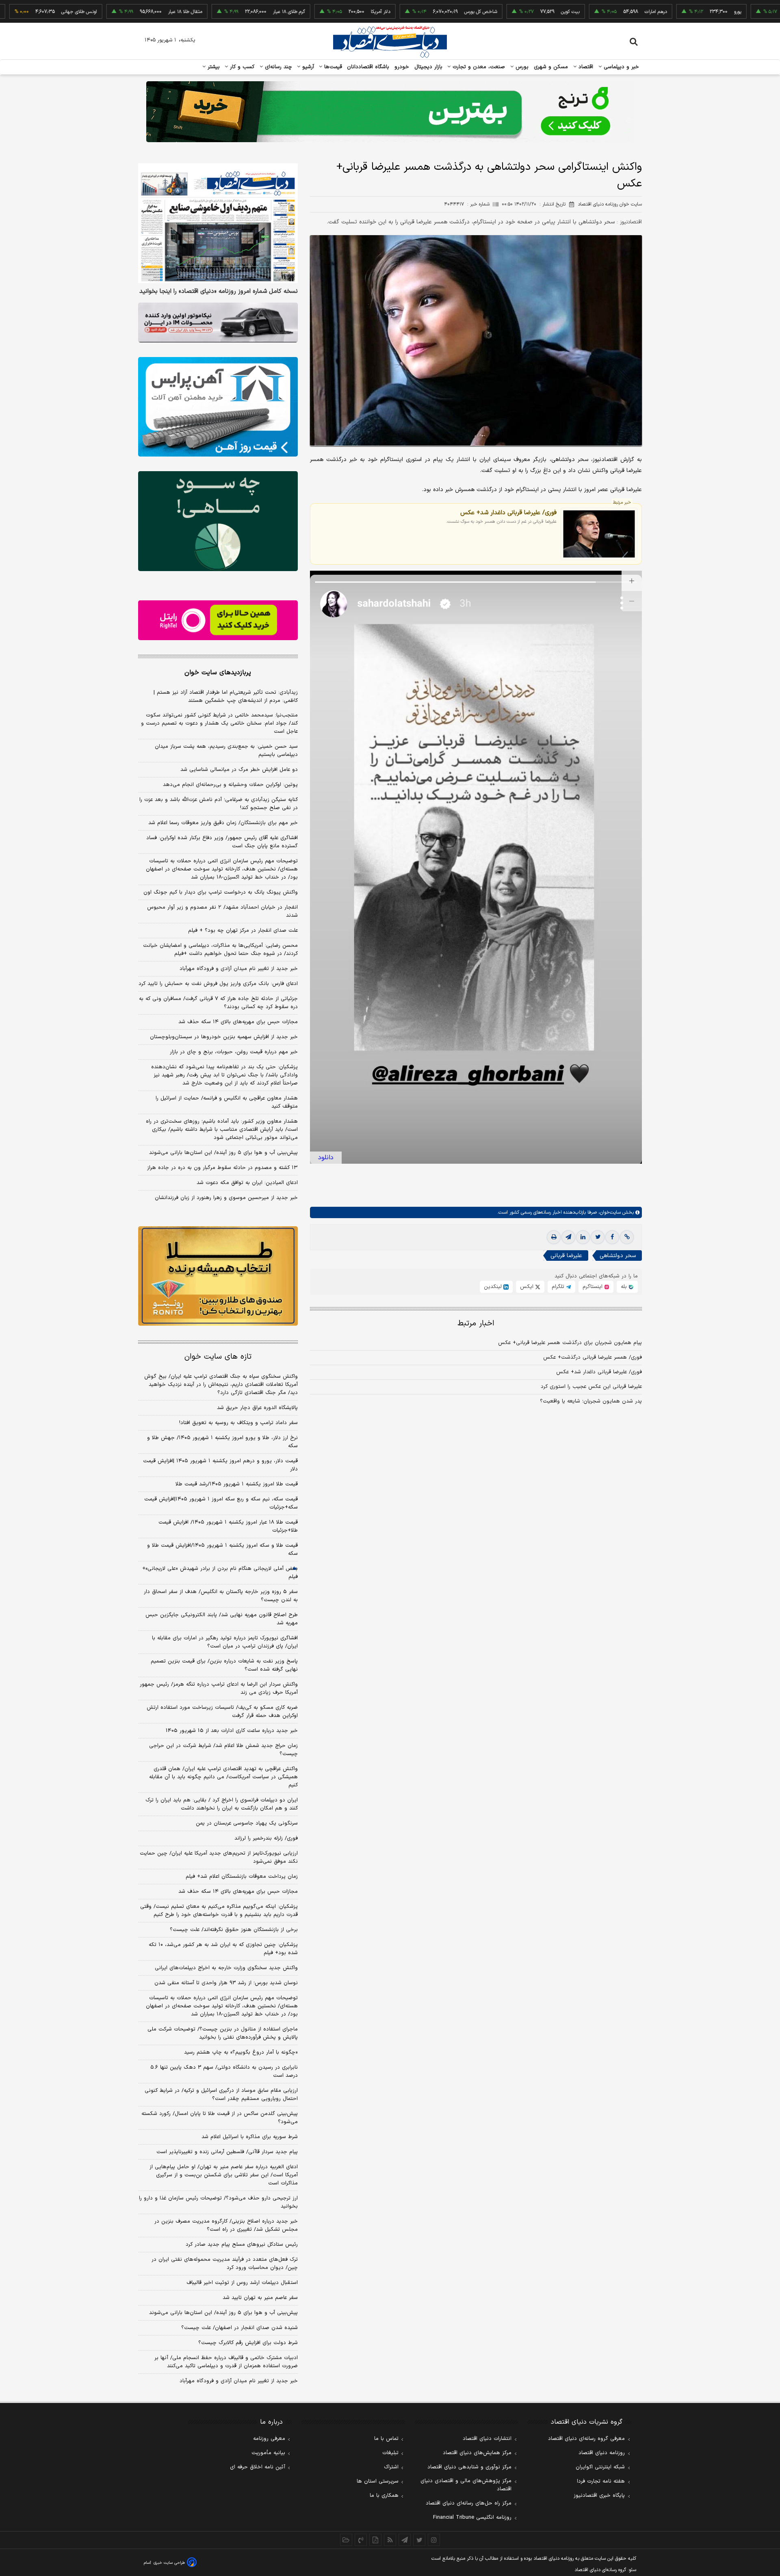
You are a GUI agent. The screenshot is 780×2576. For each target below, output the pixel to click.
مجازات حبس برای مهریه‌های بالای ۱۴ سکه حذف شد (238, 1022)
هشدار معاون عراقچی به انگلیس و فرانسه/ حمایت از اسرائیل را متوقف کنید (227, 1102)
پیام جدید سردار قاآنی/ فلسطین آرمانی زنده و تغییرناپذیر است (227, 2152)
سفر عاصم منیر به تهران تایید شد (260, 2298)
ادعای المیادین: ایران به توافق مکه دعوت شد (247, 1183)
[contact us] (361, 2540)
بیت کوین (498, 12)
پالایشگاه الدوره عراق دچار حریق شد (257, 1408)
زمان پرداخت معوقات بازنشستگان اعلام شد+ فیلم (242, 1877)
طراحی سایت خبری (169, 2563)
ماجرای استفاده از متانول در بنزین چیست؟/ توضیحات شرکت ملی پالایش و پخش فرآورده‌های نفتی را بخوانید (223, 2033)
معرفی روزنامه (269, 2439)
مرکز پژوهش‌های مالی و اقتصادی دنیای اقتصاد (466, 2485)
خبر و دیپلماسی (621, 67)
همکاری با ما (384, 2496)
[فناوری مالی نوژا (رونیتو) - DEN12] (218, 1276)
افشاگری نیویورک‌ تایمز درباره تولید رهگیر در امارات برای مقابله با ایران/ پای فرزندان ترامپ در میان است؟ (225, 1642)
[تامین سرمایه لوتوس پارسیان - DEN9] (218, 521)
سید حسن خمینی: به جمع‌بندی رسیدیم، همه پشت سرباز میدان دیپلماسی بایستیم (226, 751)
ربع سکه (746, 12)
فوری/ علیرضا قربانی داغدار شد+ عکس (508, 512)
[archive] (346, 2540)
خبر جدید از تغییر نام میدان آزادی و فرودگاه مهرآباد (239, 969)
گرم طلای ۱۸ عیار (217, 12)
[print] (554, 1237)
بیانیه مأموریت (268, 2453)
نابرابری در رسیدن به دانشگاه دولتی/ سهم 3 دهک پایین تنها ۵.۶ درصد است (224, 2072)
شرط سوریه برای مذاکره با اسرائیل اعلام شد (250, 2137)
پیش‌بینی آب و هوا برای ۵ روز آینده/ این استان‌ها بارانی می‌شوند (223, 1153)
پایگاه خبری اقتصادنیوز (599, 2496)
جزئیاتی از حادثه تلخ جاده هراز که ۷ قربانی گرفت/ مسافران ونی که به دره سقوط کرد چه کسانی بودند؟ (218, 1003)
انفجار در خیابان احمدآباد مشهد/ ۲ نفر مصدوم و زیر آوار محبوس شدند (222, 911)
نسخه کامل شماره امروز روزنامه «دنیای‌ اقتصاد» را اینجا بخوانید (219, 292)
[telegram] (568, 1237)
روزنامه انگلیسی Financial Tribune (472, 2518)
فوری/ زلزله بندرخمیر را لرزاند (266, 1838)
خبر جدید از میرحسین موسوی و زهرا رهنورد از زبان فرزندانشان (226, 1198)
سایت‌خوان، (609, 1212)
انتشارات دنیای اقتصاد (487, 2439)
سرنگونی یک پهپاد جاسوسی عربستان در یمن (247, 1823)
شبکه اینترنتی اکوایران (600, 2467)
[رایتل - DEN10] (218, 620)
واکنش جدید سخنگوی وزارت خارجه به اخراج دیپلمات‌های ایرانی (226, 1968)
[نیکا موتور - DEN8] (218, 323)
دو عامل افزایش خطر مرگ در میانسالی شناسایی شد (239, 770)
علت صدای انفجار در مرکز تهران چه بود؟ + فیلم (243, 931)
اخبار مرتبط (476, 1324)
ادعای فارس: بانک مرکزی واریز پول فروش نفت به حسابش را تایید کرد (218, 984)
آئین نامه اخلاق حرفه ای (258, 2467)
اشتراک (391, 2467)
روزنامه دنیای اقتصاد (602, 2453)
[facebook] (612, 1237)
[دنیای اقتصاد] (390, 42)
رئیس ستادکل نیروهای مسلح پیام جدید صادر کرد (242, 2245)
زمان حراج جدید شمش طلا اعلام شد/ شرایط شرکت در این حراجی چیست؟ (223, 1750)
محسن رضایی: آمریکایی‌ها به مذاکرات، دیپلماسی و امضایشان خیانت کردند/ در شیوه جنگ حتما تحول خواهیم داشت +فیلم (220, 950)
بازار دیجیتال (428, 67)
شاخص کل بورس (408, 12)
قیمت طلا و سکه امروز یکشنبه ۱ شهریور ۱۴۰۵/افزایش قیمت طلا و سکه (222, 1550)
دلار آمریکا (308, 12)
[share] (375, 2540)
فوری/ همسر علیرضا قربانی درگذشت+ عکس (593, 1357)
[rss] (390, 2540)
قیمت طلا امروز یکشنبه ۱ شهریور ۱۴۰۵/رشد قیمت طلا (237, 1484)
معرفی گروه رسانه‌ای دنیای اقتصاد (586, 2439)
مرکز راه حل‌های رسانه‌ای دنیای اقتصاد (469, 2503)
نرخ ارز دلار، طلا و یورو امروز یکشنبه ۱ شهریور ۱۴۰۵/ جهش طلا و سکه (222, 1442)
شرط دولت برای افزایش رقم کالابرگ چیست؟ (248, 2343)
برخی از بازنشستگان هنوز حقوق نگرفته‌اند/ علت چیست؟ (234, 1930)
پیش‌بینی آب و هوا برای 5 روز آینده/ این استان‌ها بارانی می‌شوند (223, 2313)
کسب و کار (241, 67)
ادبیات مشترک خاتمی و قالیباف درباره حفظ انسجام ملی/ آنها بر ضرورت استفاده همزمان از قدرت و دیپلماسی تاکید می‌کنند (226, 2362)
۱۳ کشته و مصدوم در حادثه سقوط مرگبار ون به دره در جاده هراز (222, 1168)
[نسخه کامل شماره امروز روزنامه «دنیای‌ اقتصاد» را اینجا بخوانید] (218, 223)
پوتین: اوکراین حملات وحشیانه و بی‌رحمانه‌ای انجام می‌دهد (230, 785)
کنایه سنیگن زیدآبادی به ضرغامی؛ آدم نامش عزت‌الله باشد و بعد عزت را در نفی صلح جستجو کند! (219, 804)
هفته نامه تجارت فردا (601, 2481)
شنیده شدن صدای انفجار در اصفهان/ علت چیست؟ (239, 2328)
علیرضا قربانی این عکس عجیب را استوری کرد (591, 1387)
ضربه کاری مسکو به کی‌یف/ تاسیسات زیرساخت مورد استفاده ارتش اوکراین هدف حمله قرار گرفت (222, 1712)
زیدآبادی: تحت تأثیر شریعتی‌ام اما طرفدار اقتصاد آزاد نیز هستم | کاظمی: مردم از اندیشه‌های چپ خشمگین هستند (226, 697)
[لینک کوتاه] (627, 1237)
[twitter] (598, 1237)
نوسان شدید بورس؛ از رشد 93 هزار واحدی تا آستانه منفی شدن (226, 1983)
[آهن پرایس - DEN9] (218, 407)
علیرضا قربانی (566, 1256)
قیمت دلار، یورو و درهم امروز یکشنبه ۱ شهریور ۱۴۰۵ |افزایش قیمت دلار (220, 1465)
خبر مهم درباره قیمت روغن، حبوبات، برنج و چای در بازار (234, 1052)
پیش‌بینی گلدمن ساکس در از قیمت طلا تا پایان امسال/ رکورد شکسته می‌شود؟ (220, 2118)
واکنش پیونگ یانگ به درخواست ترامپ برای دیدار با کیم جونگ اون (221, 892)
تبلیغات (390, 2453)
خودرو (402, 67)
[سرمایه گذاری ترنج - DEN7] (390, 112)
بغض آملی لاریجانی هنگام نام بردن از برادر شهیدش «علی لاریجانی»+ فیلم (220, 1573)
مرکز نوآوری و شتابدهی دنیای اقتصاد (469, 2467)
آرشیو (307, 67)
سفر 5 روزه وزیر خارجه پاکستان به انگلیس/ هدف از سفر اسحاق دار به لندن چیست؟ (221, 1596)
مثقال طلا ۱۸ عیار (113, 12)
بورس (521, 67)
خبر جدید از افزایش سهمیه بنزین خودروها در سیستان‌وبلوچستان (224, 1037)
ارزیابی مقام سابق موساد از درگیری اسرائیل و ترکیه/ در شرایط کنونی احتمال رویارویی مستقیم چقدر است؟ (221, 2095)
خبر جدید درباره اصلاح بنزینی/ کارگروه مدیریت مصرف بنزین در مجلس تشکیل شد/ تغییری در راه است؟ (226, 2225)
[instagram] (434, 2540)
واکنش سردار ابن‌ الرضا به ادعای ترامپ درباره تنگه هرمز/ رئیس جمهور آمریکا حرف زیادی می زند (219, 1688)
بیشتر (213, 67)
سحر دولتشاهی (618, 1256)
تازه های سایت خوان (218, 1357)
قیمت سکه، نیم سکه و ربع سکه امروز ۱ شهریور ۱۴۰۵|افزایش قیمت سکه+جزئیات (221, 1503)
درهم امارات (584, 12)
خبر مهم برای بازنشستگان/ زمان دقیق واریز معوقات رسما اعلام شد (223, 823)
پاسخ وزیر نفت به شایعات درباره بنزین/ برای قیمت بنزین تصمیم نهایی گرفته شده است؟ (224, 1665)
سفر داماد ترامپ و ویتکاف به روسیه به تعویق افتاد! (238, 1423)
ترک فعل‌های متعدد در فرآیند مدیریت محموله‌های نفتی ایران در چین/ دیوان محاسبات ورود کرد (225, 2264)
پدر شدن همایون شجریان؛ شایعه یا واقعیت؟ (591, 1401)
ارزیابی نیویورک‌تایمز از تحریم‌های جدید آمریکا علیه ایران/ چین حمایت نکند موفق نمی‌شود (219, 1857)
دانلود (326, 1158)
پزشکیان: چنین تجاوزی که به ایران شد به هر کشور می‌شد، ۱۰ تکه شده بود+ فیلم (223, 1949)
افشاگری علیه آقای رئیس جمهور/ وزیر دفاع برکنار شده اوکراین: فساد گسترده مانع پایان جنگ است (222, 842)
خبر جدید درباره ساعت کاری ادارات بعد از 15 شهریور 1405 (232, 1731)
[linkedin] (583, 1237)
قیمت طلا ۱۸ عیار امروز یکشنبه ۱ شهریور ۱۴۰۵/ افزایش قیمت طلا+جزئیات (228, 1526)
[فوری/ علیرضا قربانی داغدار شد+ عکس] (599, 534)
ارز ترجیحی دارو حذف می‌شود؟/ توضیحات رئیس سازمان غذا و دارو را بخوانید (218, 2202)
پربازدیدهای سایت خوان (218, 673)
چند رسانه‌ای (277, 67)
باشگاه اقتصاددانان (368, 67)
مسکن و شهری (551, 67)
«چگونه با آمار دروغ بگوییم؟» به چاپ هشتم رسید (241, 2052)
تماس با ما (386, 2439)
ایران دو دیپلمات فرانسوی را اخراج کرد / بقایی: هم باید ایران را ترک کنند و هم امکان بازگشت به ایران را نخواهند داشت (222, 1804)
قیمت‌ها (332, 67)
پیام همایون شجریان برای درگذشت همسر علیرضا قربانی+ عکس (570, 1343)
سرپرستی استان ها (378, 2481)
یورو (665, 12)
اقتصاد (585, 67)
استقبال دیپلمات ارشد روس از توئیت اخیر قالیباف (242, 2283)
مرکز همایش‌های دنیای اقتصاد (477, 2453)
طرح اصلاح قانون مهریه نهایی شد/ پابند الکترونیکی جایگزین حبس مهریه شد (222, 1619)
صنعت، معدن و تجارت (478, 67)
